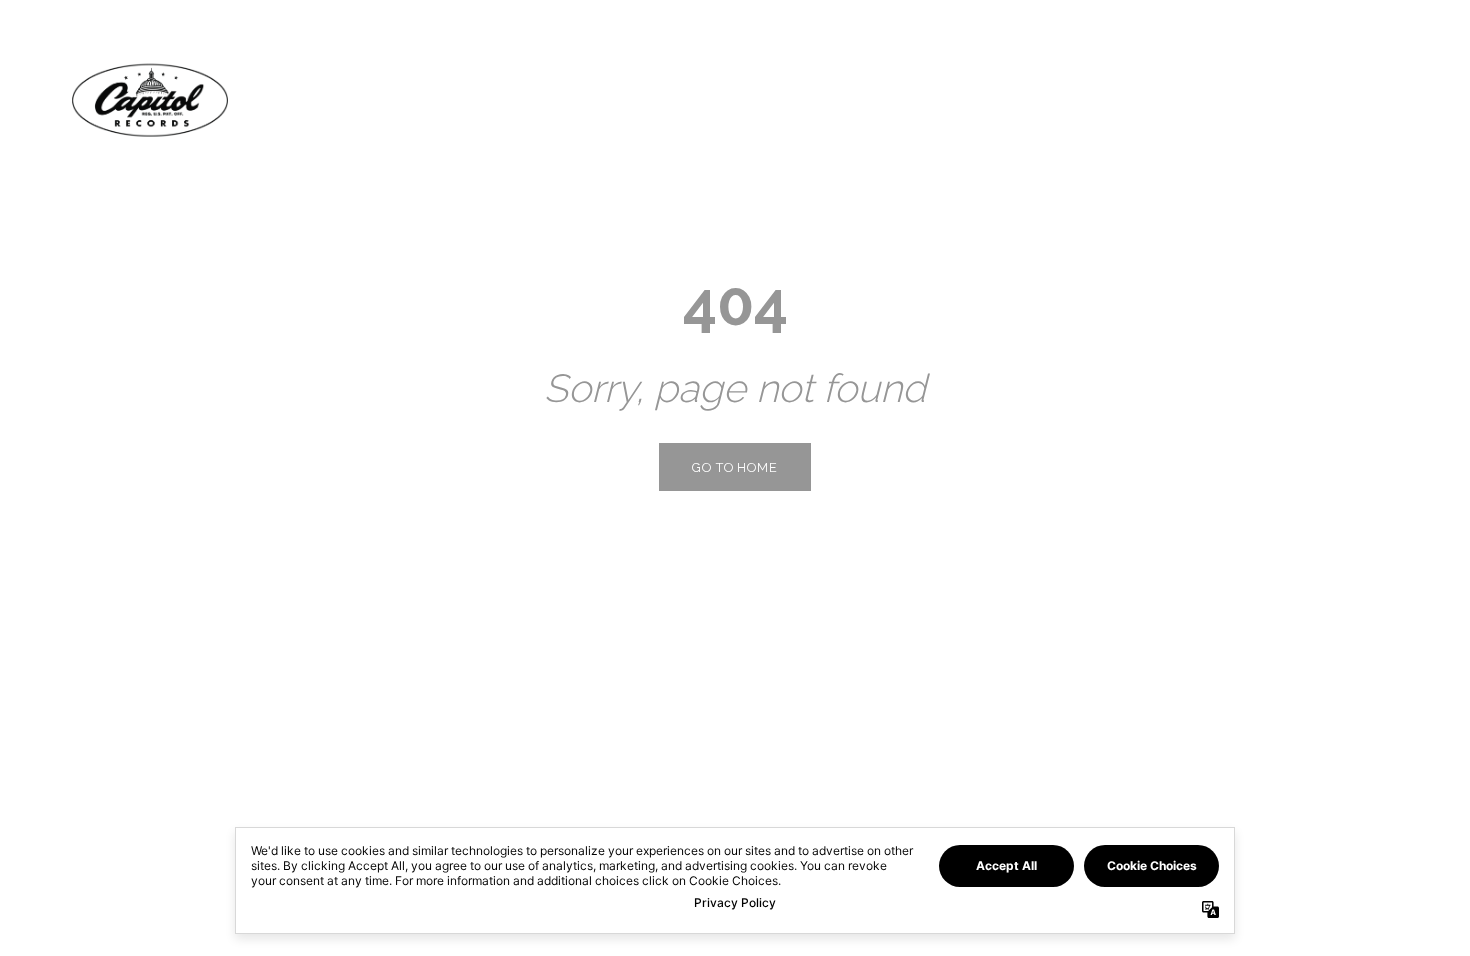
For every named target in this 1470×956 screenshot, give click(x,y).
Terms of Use (180, 920)
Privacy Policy (80, 920)
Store (1357, 99)
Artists (1262, 99)
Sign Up (1341, 920)
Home (1171, 99)
